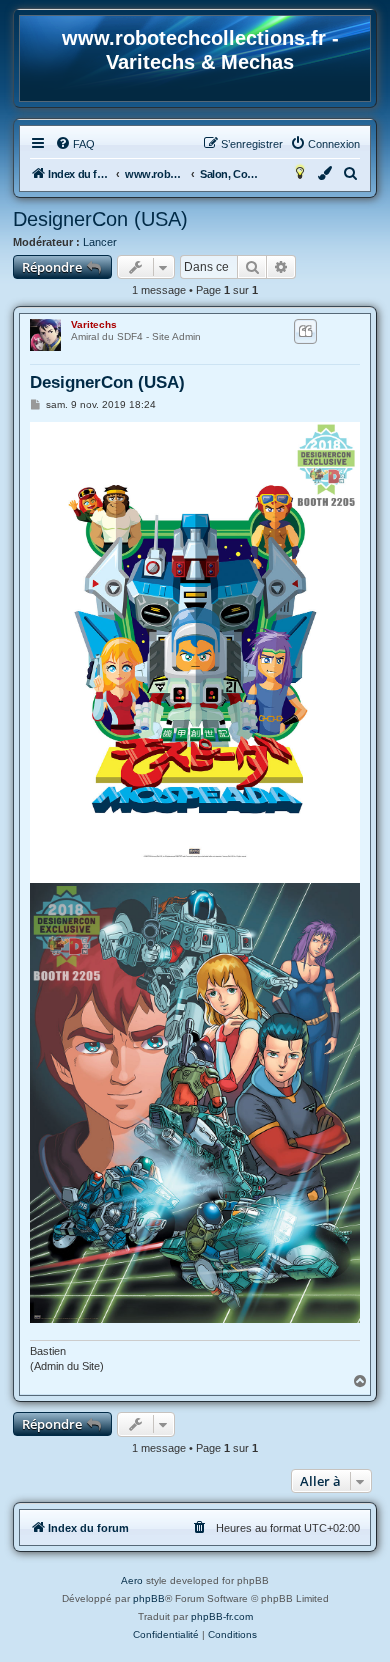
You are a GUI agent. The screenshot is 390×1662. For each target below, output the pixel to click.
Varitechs (94, 324)
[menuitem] (75, 144)
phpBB (149, 1598)
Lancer (100, 242)
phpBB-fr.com (222, 1616)
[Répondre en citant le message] (305, 331)
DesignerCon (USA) (100, 219)
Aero (132, 1580)
